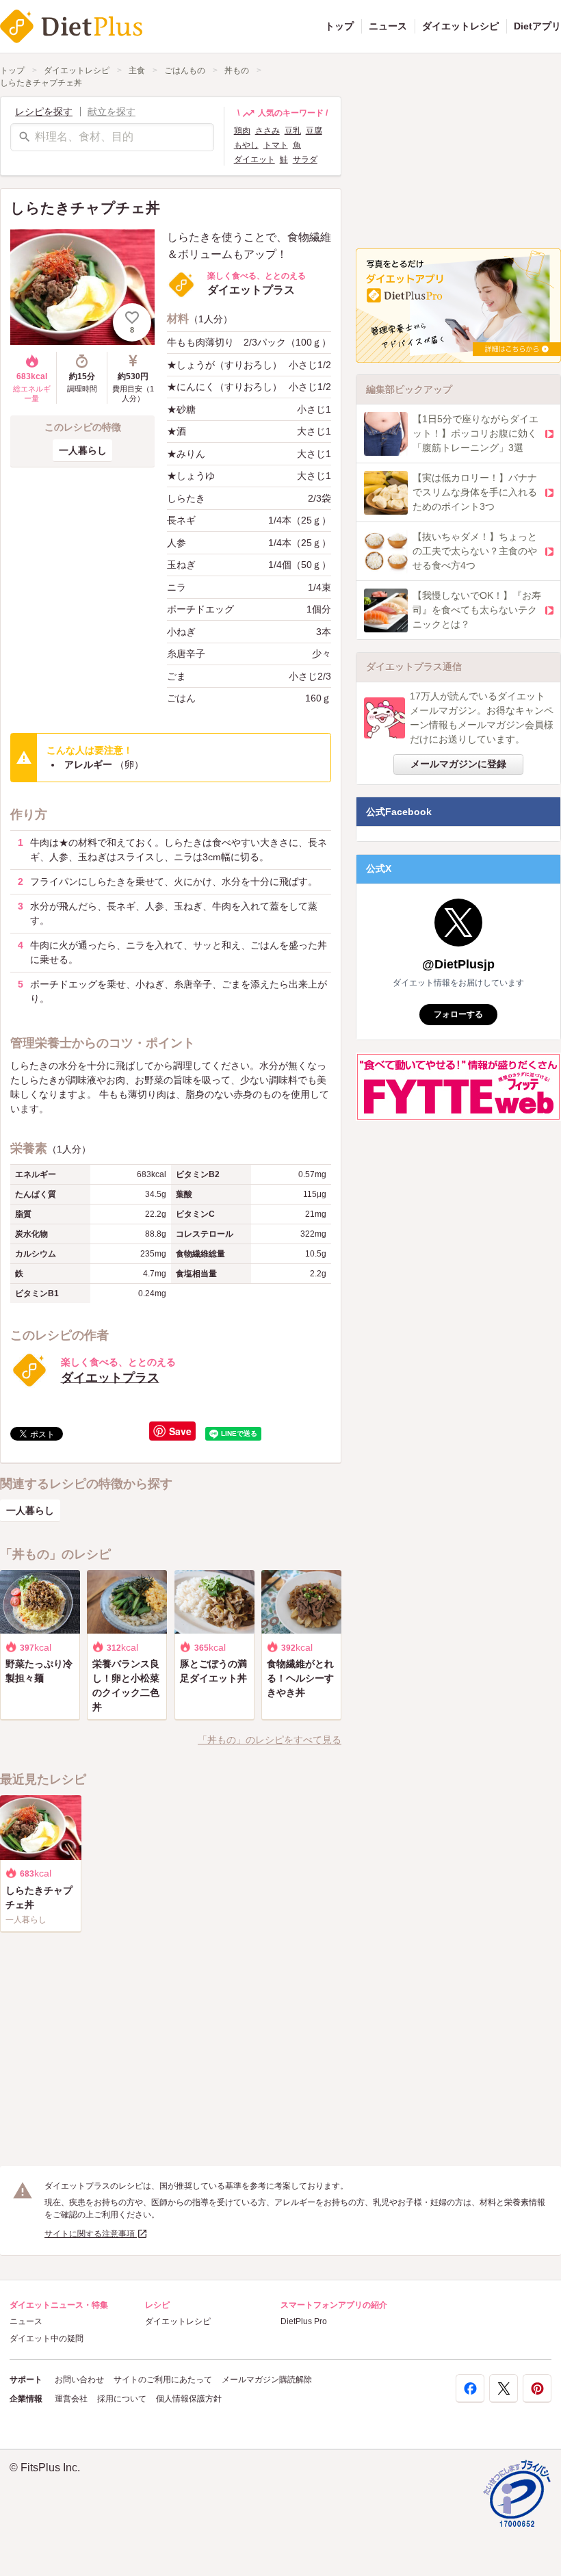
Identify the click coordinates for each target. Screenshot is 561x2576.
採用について (122, 2399)
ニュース (388, 26)
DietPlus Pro (304, 2321)
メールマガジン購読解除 (267, 2380)
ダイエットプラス (110, 1378)
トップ (339, 26)
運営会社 (71, 2399)
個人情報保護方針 (189, 2399)
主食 (137, 70)
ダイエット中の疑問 (47, 2339)
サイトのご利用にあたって (163, 2380)
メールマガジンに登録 (458, 764)
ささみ (268, 131)
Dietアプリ (537, 26)
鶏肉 (242, 131)
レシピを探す (44, 112)
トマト (276, 145)
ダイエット (255, 159)
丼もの (237, 70)
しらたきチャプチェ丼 (41, 83)
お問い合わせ (79, 2380)
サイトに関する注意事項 (91, 2234)
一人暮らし (83, 450)
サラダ (305, 159)
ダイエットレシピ (460, 26)
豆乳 (293, 131)
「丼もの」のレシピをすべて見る (270, 1740)
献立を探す (112, 112)
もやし (246, 145)
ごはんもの (185, 70)
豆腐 (314, 131)
